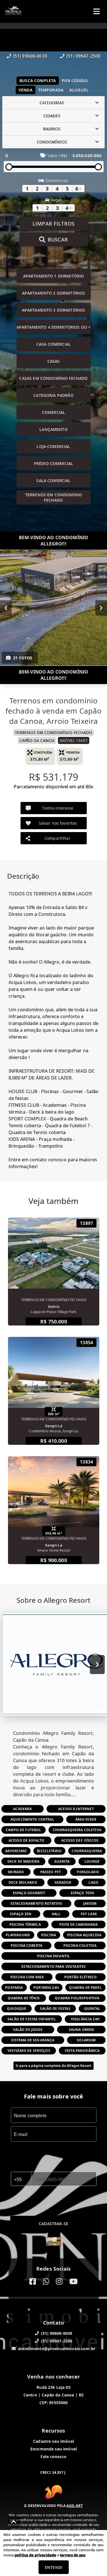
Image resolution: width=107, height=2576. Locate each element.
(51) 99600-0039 (30, 56)
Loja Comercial (53, 446)
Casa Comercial (53, 344)
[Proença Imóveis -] (53, 2242)
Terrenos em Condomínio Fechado (53, 497)
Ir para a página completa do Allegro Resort (53, 2066)
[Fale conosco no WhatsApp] (46, 2282)
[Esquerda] (6, 608)
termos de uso (73, 2555)
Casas (54, 361)
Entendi (53, 2567)
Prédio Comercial (53, 463)
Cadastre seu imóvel (53, 2441)
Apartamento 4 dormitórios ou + (54, 327)
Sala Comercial (53, 481)
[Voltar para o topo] (14, 2522)
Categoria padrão (53, 395)
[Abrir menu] (97, 11)
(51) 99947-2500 (83, 56)
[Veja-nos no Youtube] (73, 2282)
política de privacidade (35, 2555)
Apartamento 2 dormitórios (54, 293)
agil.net (75, 2506)
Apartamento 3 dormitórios (54, 310)
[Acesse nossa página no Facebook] (33, 2282)
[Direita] (101, 608)
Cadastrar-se (53, 2224)
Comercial (53, 412)
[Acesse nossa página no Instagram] (59, 2282)
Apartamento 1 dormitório (54, 276)
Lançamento (53, 429)
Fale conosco (53, 2457)
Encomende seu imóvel (53, 2449)
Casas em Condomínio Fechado (53, 378)
